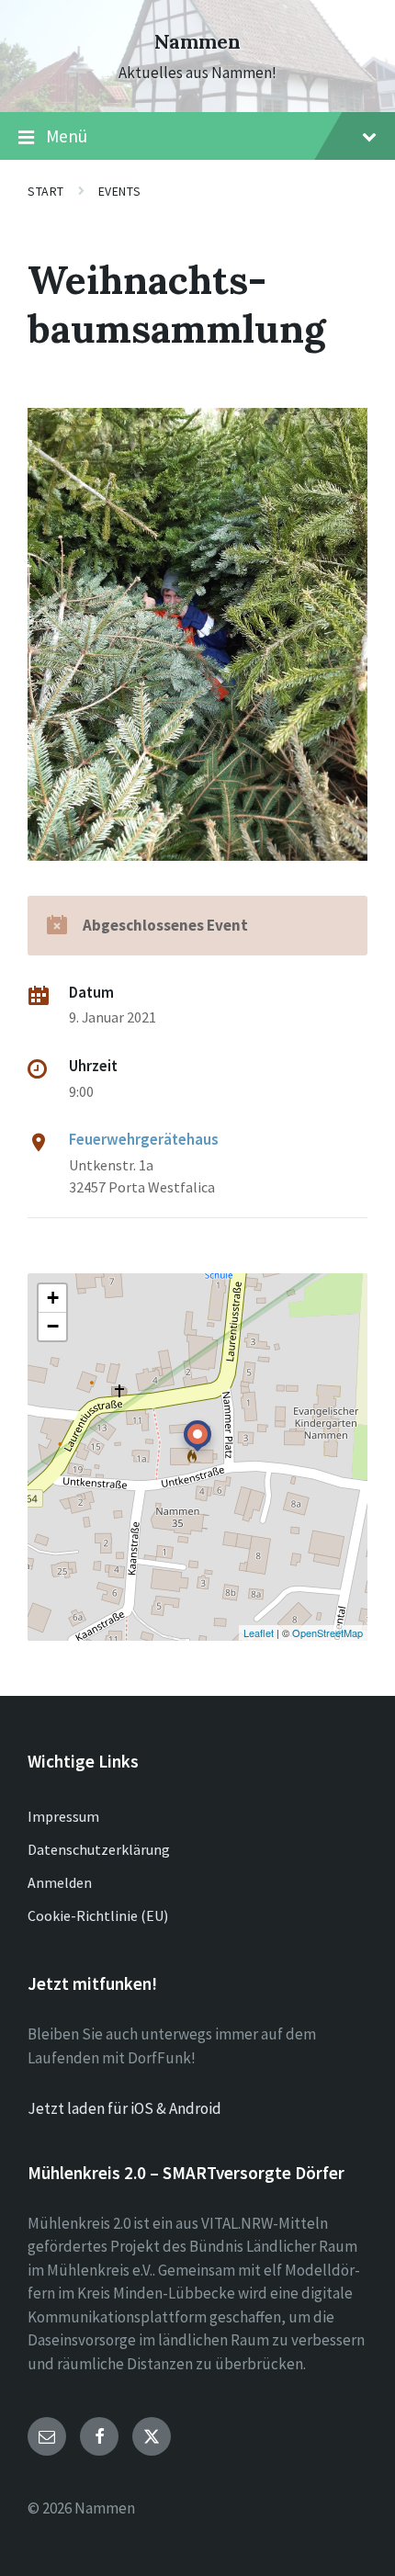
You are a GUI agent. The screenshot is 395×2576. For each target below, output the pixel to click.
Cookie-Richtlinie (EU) (98, 1915)
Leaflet (259, 1633)
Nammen (197, 42)
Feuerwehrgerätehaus (144, 1139)
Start (46, 191)
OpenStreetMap (327, 1633)
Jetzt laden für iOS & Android (124, 2108)
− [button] (53, 1326)
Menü (67, 136)
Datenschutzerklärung (99, 1849)
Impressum (63, 1816)
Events (119, 191)
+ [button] (53, 1298)
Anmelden (60, 1882)
